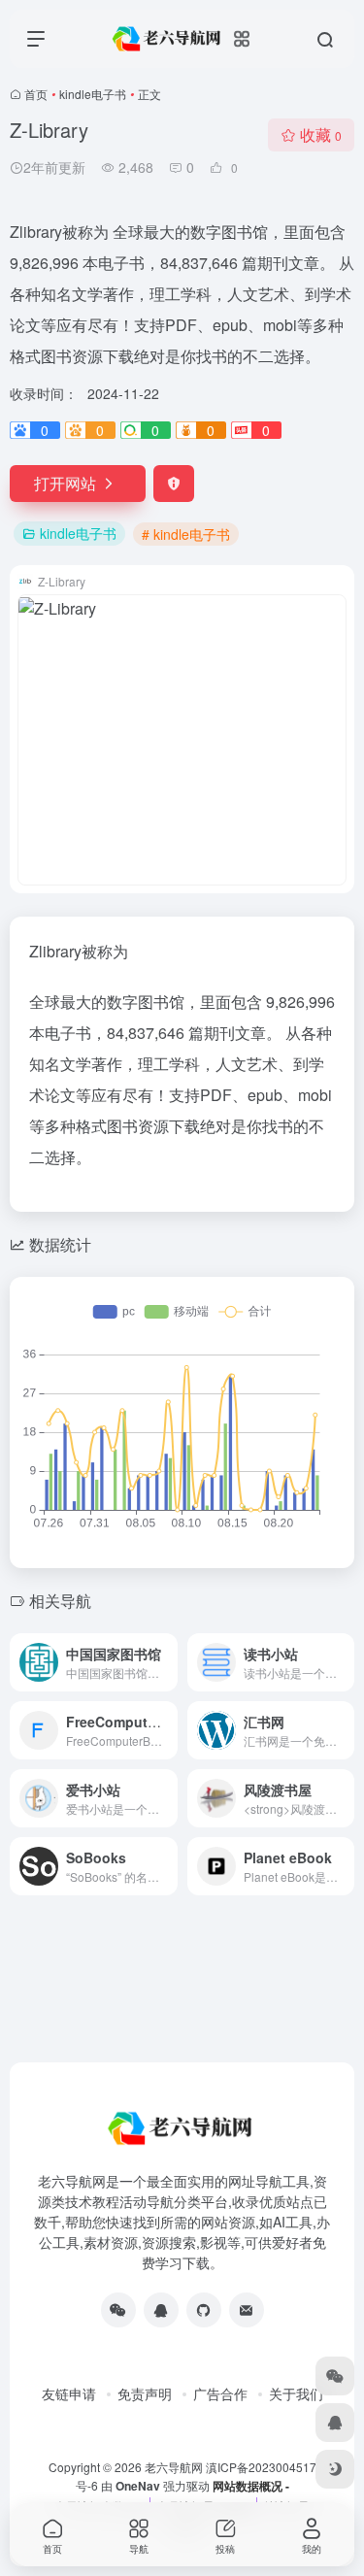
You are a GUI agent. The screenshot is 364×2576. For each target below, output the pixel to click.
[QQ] (161, 2310)
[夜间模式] (335, 2469)
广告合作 (220, 2393)
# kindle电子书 (186, 534)
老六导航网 (174, 2467)
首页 (36, 94)
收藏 (321, 134)
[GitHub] (204, 2310)
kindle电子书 (93, 94)
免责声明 (145, 2393)
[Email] (247, 2310)
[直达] (167, 1662)
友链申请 (69, 2393)
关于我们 (296, 2393)
